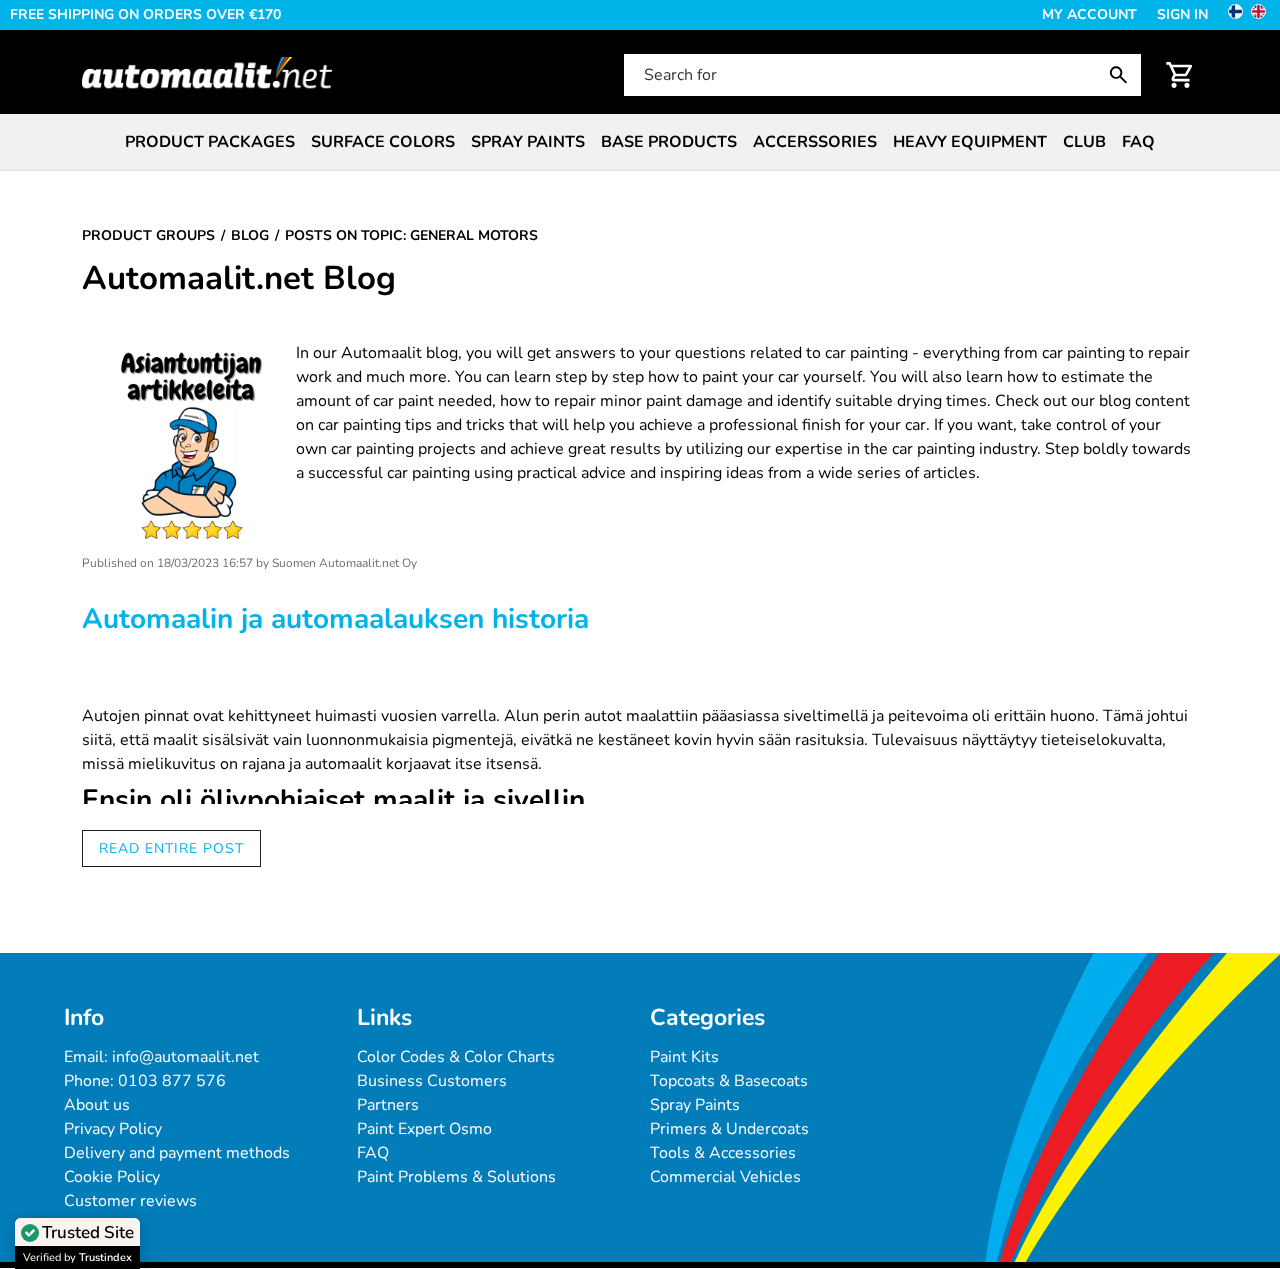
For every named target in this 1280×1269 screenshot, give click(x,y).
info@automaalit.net (185, 1057)
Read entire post (171, 848)
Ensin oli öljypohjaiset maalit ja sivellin (333, 801)
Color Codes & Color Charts (456, 1057)
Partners (388, 1105)
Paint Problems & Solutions (456, 1177)
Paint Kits (684, 1057)
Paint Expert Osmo (424, 1129)
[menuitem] (210, 142)
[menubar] (640, 142)
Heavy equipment (970, 142)
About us (97, 1105)
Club (1084, 142)
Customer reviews (130, 1201)
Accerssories (815, 142)
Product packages (210, 142)
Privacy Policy (113, 1129)
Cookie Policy (112, 1177)
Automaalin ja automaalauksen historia (335, 619)
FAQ (1138, 142)
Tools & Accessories (723, 1153)
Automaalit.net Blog (239, 279)
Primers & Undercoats (729, 1129)
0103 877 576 (172, 1081)
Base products (669, 142)
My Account (1089, 14)
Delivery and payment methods (177, 1153)
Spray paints (528, 142)
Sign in (1182, 14)
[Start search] (1123, 75)
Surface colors (383, 142)
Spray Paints (695, 1105)
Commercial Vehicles (725, 1177)
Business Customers (432, 1081)
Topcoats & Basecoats (729, 1081)
